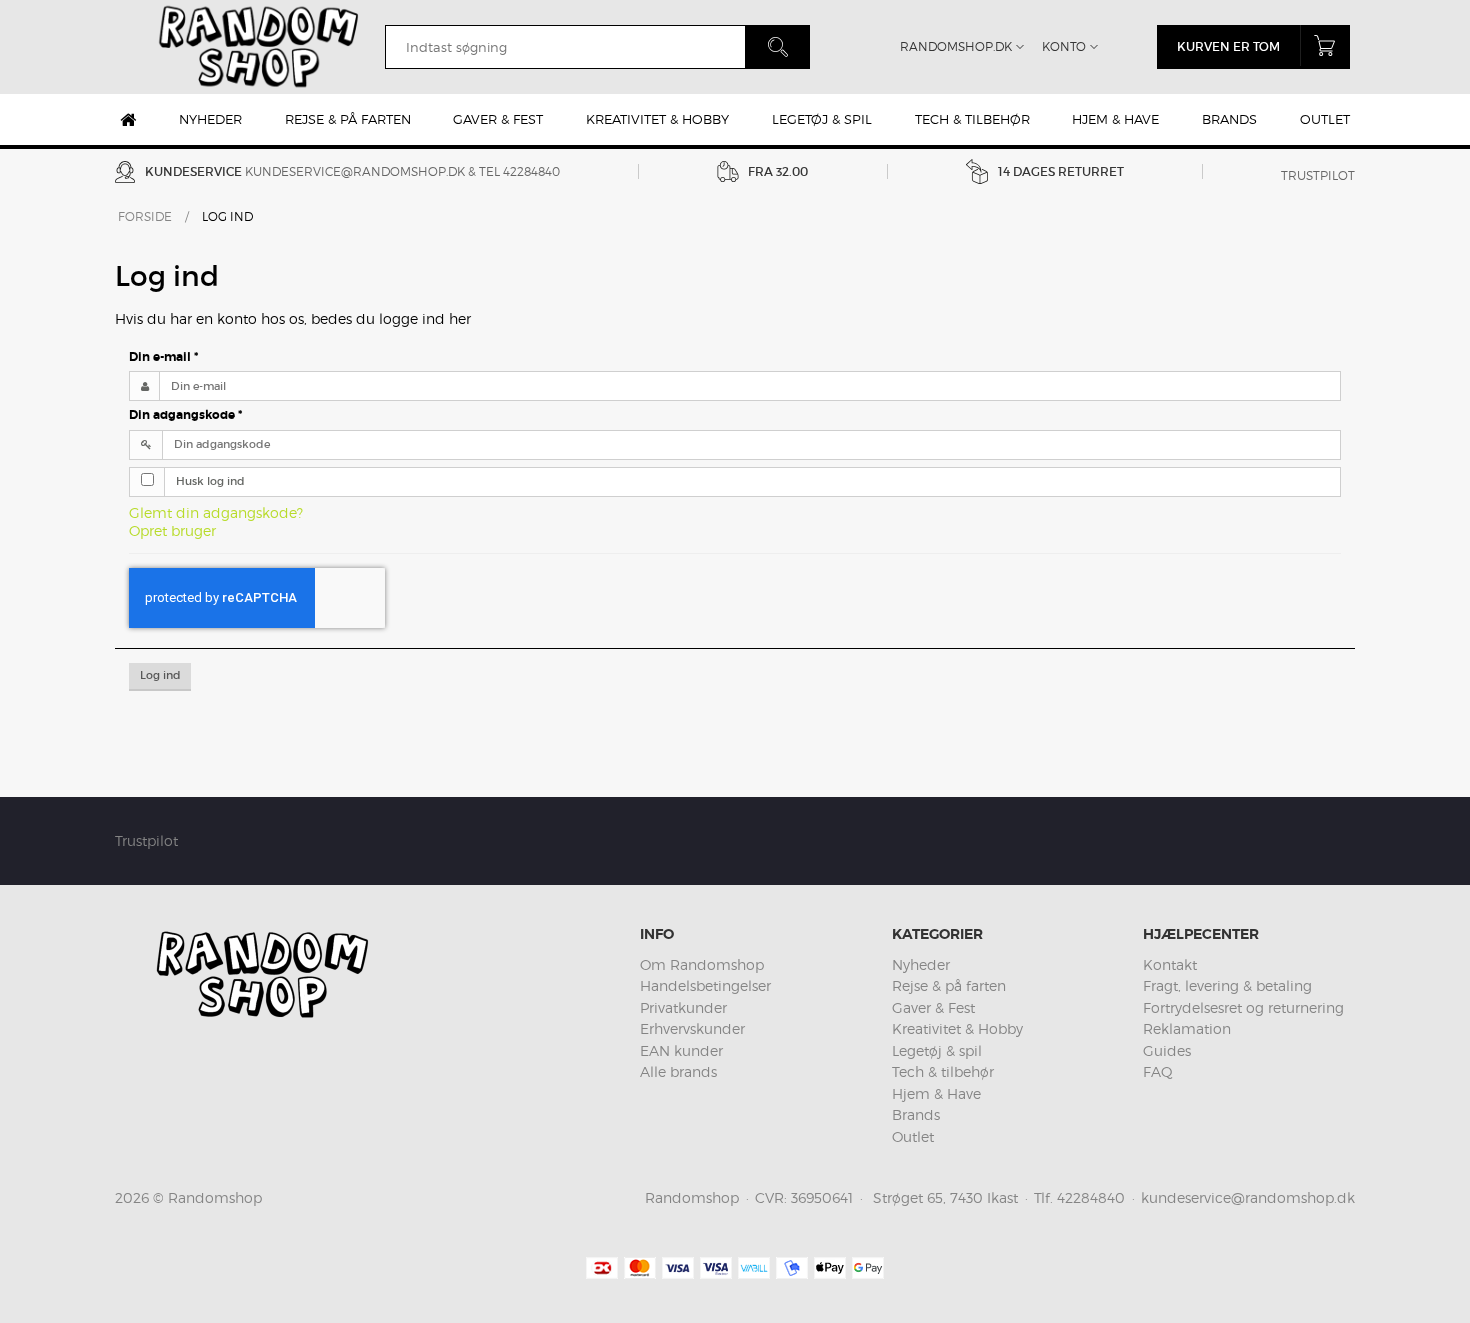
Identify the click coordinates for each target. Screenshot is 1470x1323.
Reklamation (1187, 1028)
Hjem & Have (1115, 119)
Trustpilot (1318, 175)
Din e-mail (163, 357)
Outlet (1325, 119)
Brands (1229, 119)
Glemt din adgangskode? (216, 512)
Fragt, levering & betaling (1227, 985)
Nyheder (210, 119)
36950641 (822, 1197)
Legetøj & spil (822, 119)
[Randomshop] (261, 47)
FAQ (1158, 1071)
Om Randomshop (702, 964)
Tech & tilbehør (972, 119)
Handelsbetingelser (705, 985)
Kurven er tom (1228, 46)
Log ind (160, 675)
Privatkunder (683, 1007)
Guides (1167, 1050)
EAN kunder (681, 1050)
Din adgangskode (185, 415)
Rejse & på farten (348, 119)
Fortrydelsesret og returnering (1243, 1007)
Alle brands (678, 1071)
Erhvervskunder (692, 1028)
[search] (565, 47)
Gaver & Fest (498, 119)
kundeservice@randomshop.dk (355, 171)
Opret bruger (172, 530)
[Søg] (777, 47)
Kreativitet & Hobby (657, 119)
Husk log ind (210, 481)
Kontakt (1170, 964)
